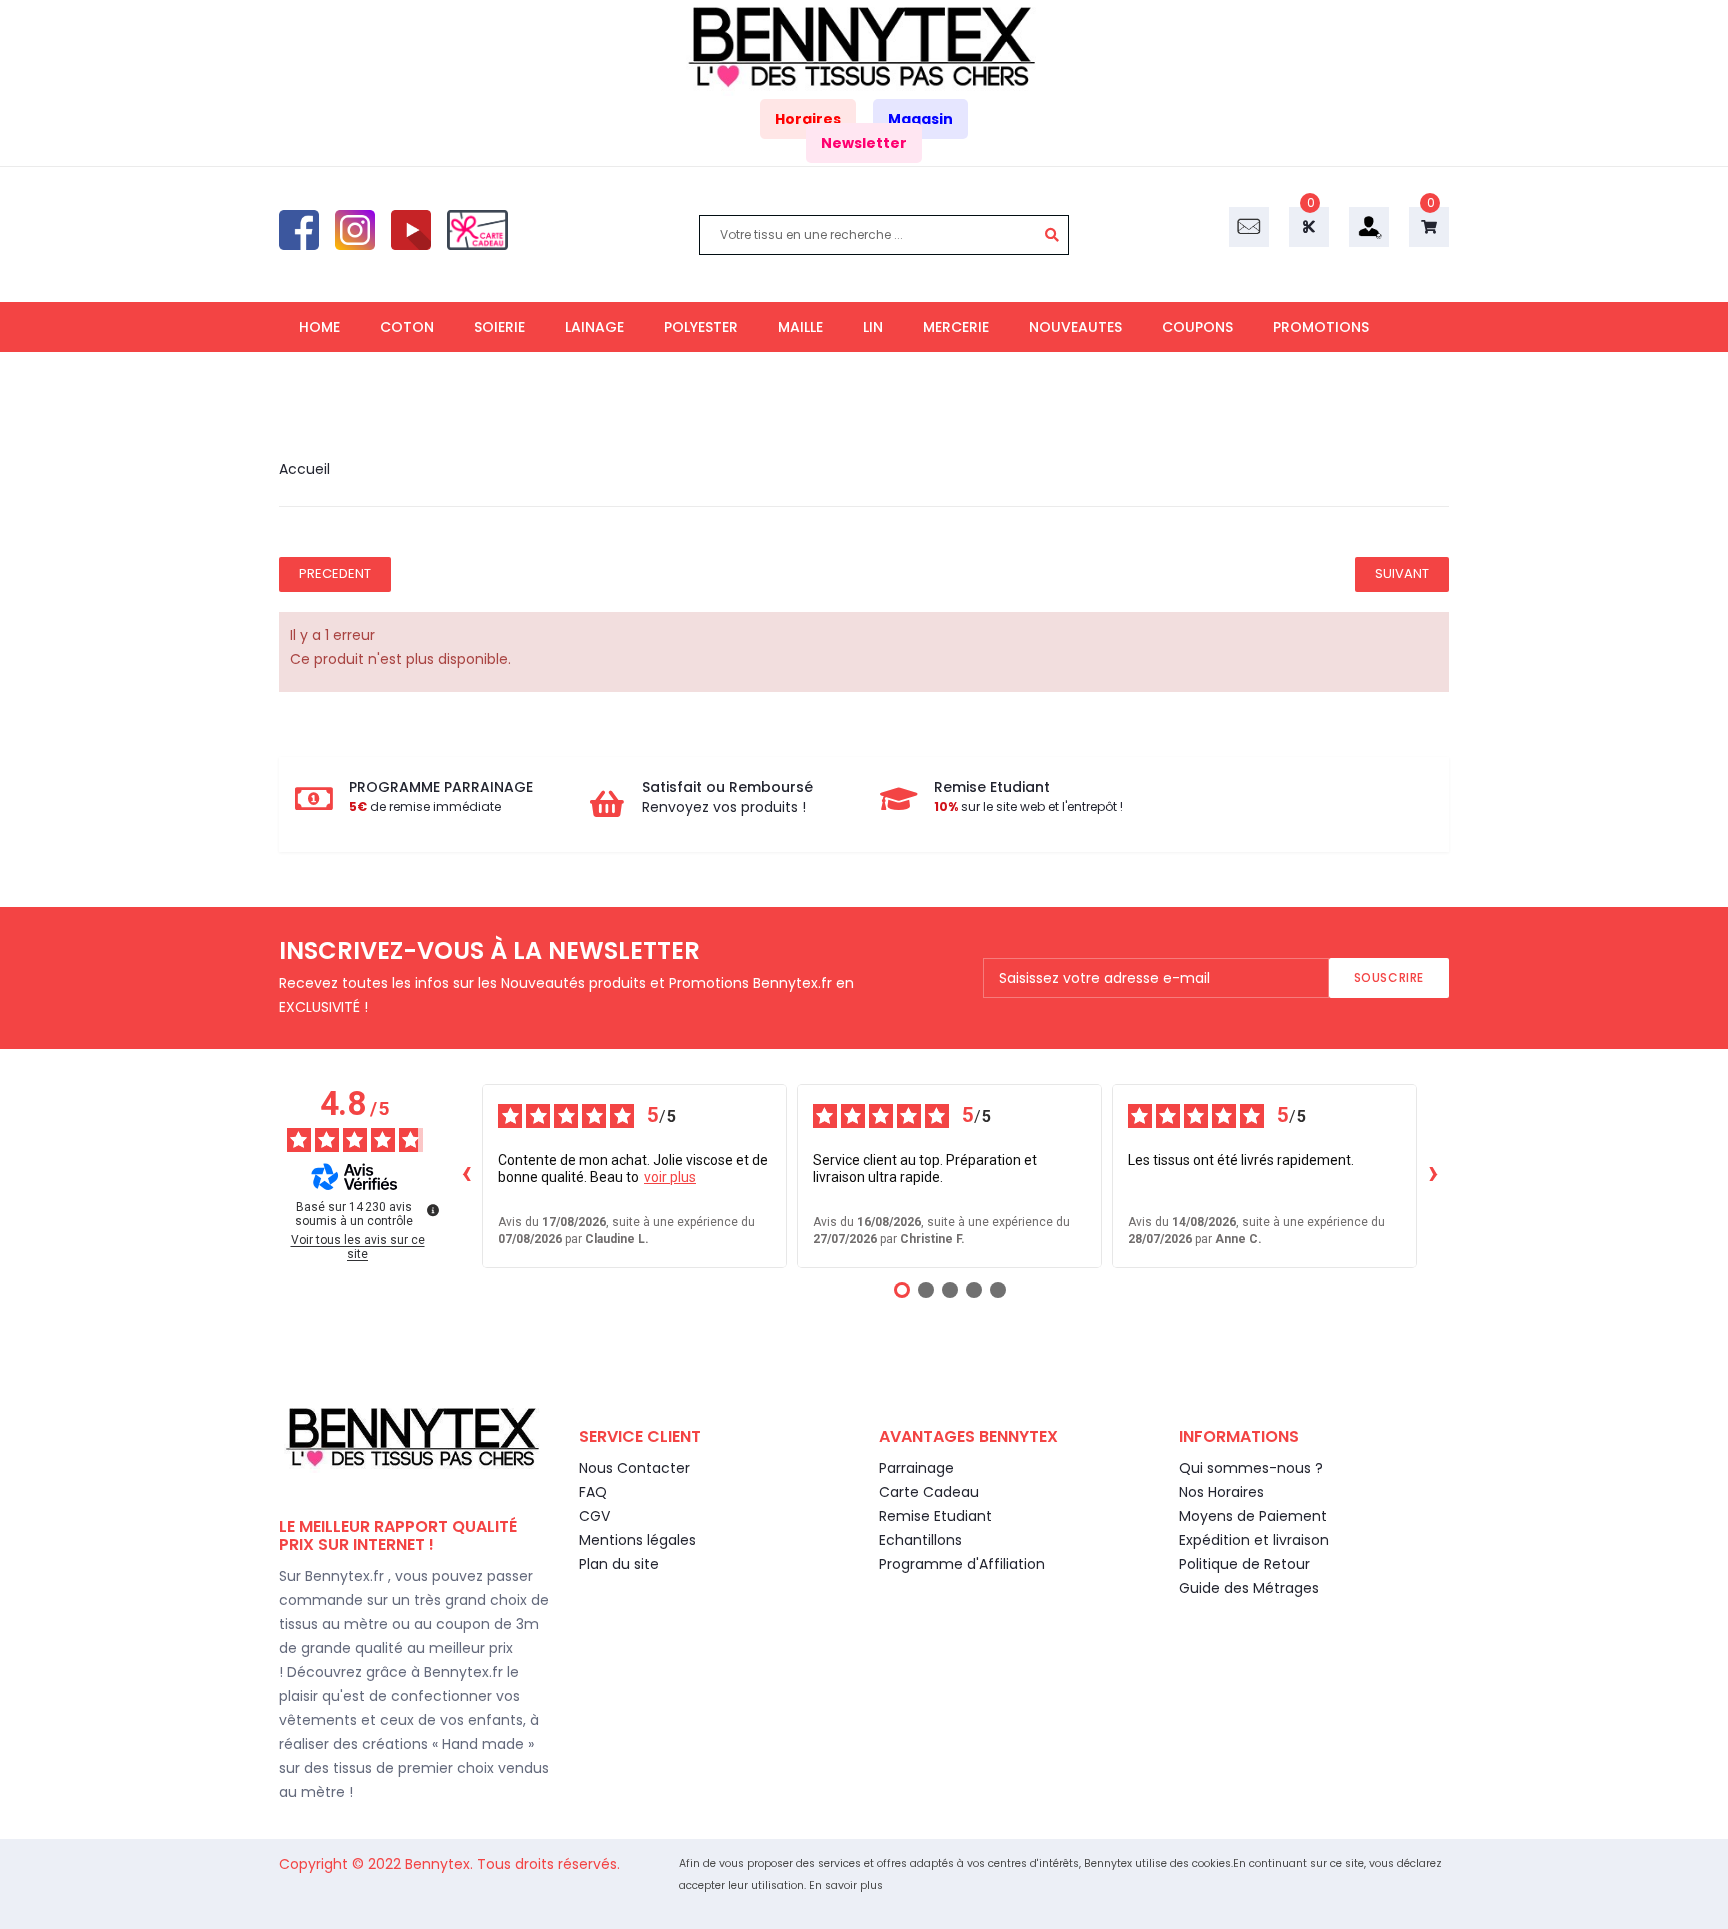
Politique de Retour (1244, 1564)
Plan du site (619, 1564)
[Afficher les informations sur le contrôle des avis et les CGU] (433, 1210)
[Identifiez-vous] (1369, 226)
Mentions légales (637, 1540)
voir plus (670, 1177)
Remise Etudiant (935, 1516)
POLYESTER (701, 327)
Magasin (920, 119)
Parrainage (916, 1468)
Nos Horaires (1221, 1492)
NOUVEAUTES (1075, 327)
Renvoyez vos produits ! (724, 807)
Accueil (304, 469)
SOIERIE (499, 327)
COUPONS (1197, 327)
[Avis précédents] (466, 1176)
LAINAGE (594, 327)
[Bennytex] (864, 47)
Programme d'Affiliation (962, 1564)
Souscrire (1389, 977)
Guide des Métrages (1249, 1588)
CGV (594, 1516)
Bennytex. (441, 1864)
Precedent (335, 573)
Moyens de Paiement (1253, 1516)
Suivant (1402, 573)
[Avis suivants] (1433, 1176)
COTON (407, 327)
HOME (319, 327)
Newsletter (864, 143)
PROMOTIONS (1321, 327)
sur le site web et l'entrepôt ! (1028, 806)
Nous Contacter (634, 1468)
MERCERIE (956, 327)
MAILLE (800, 327)
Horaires (808, 119)
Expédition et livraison (1254, 1540)
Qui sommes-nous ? (1251, 1468)
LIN (873, 327)
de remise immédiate (425, 806)
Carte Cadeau (929, 1492)
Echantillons (920, 1540)
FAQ (593, 1492)
